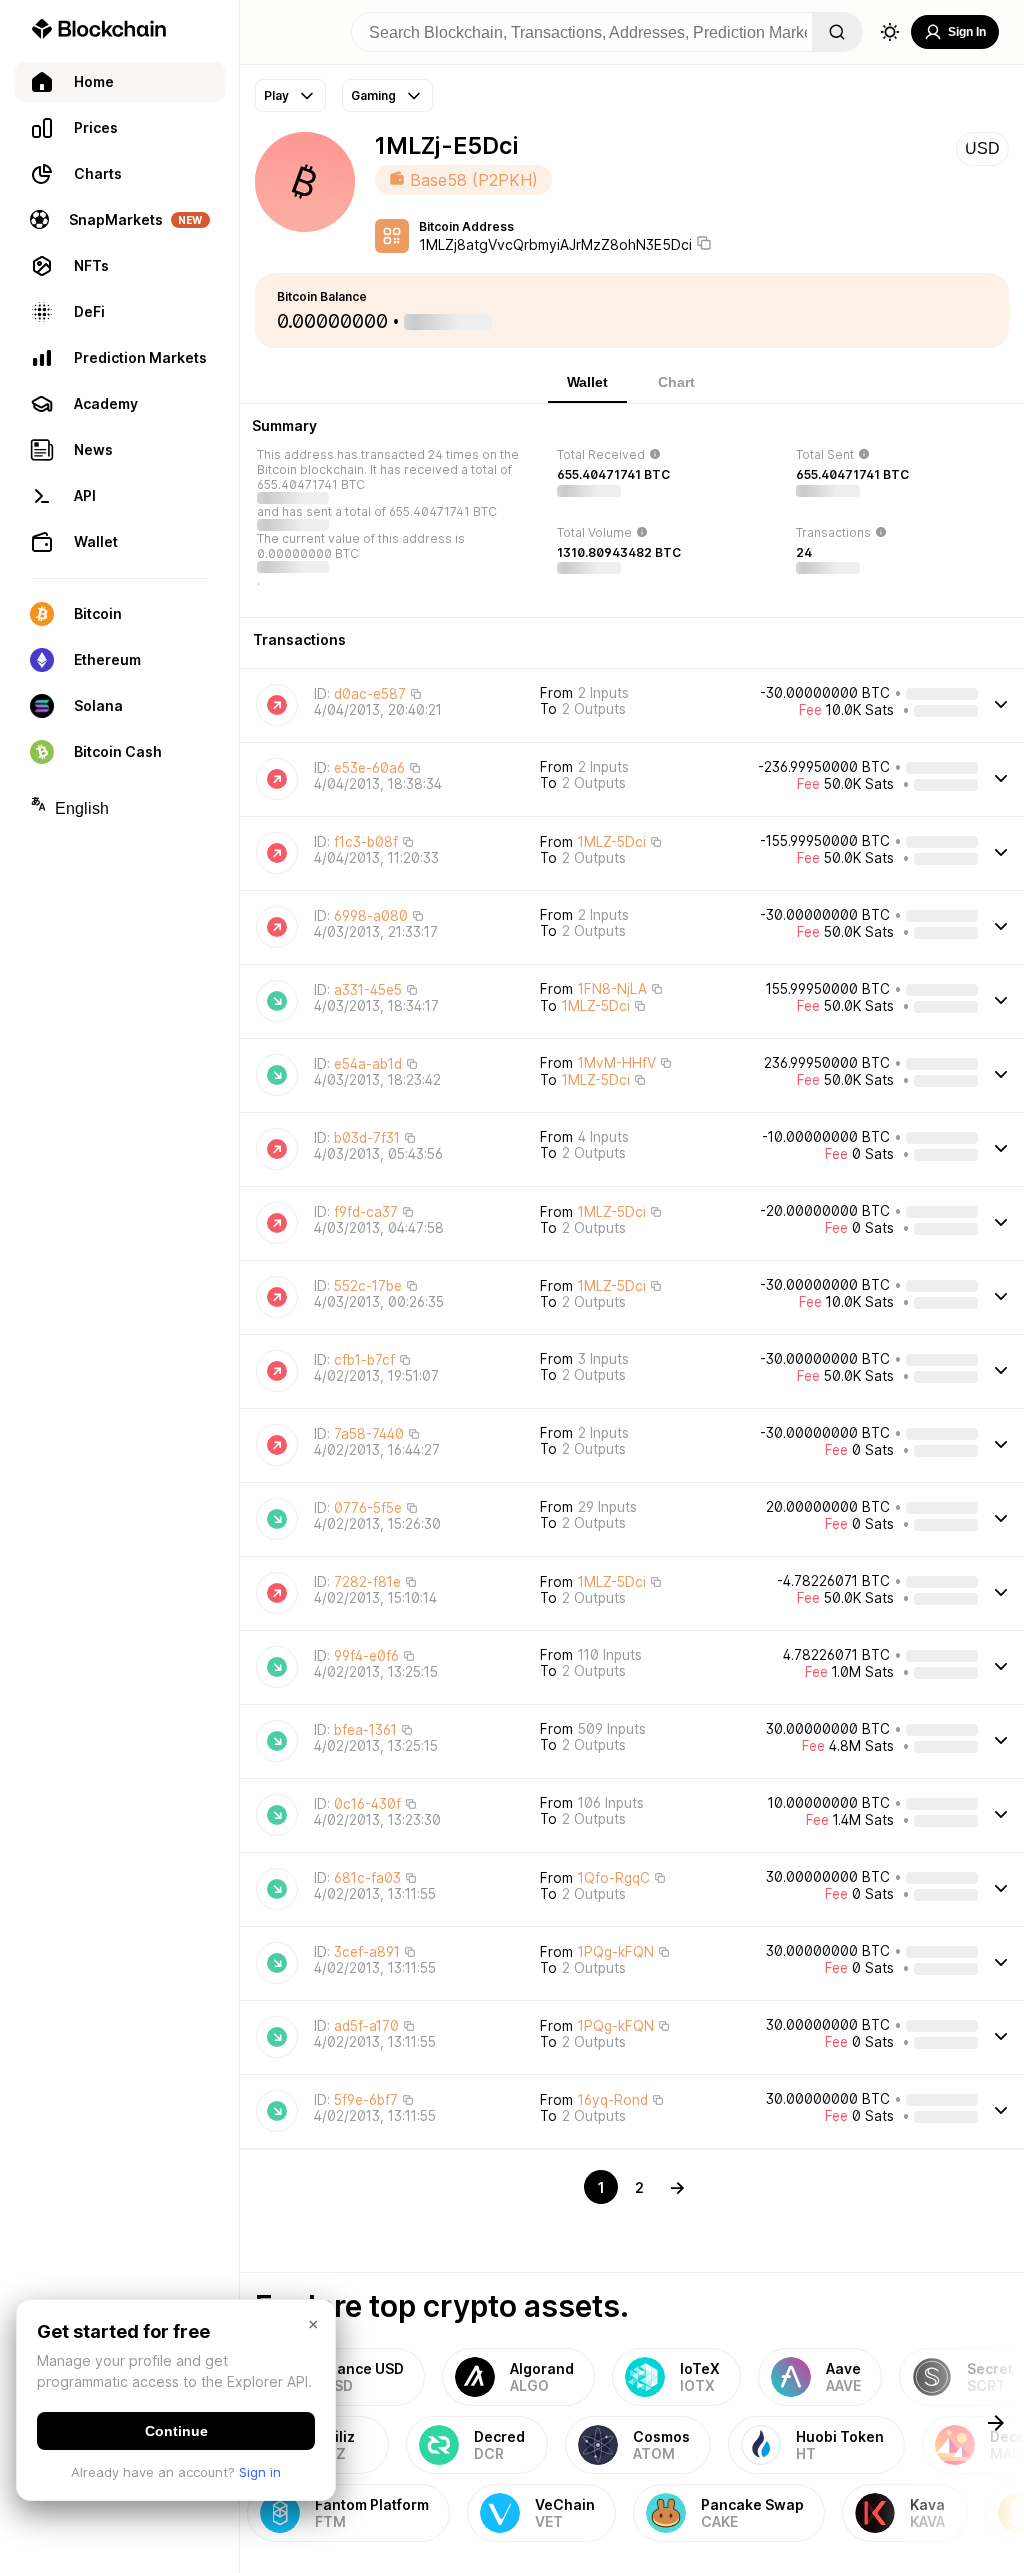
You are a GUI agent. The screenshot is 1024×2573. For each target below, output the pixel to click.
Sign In (967, 32)
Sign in (260, 2472)
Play (276, 95)
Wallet (587, 382)
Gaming (373, 95)
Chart (676, 382)
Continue (176, 2431)
